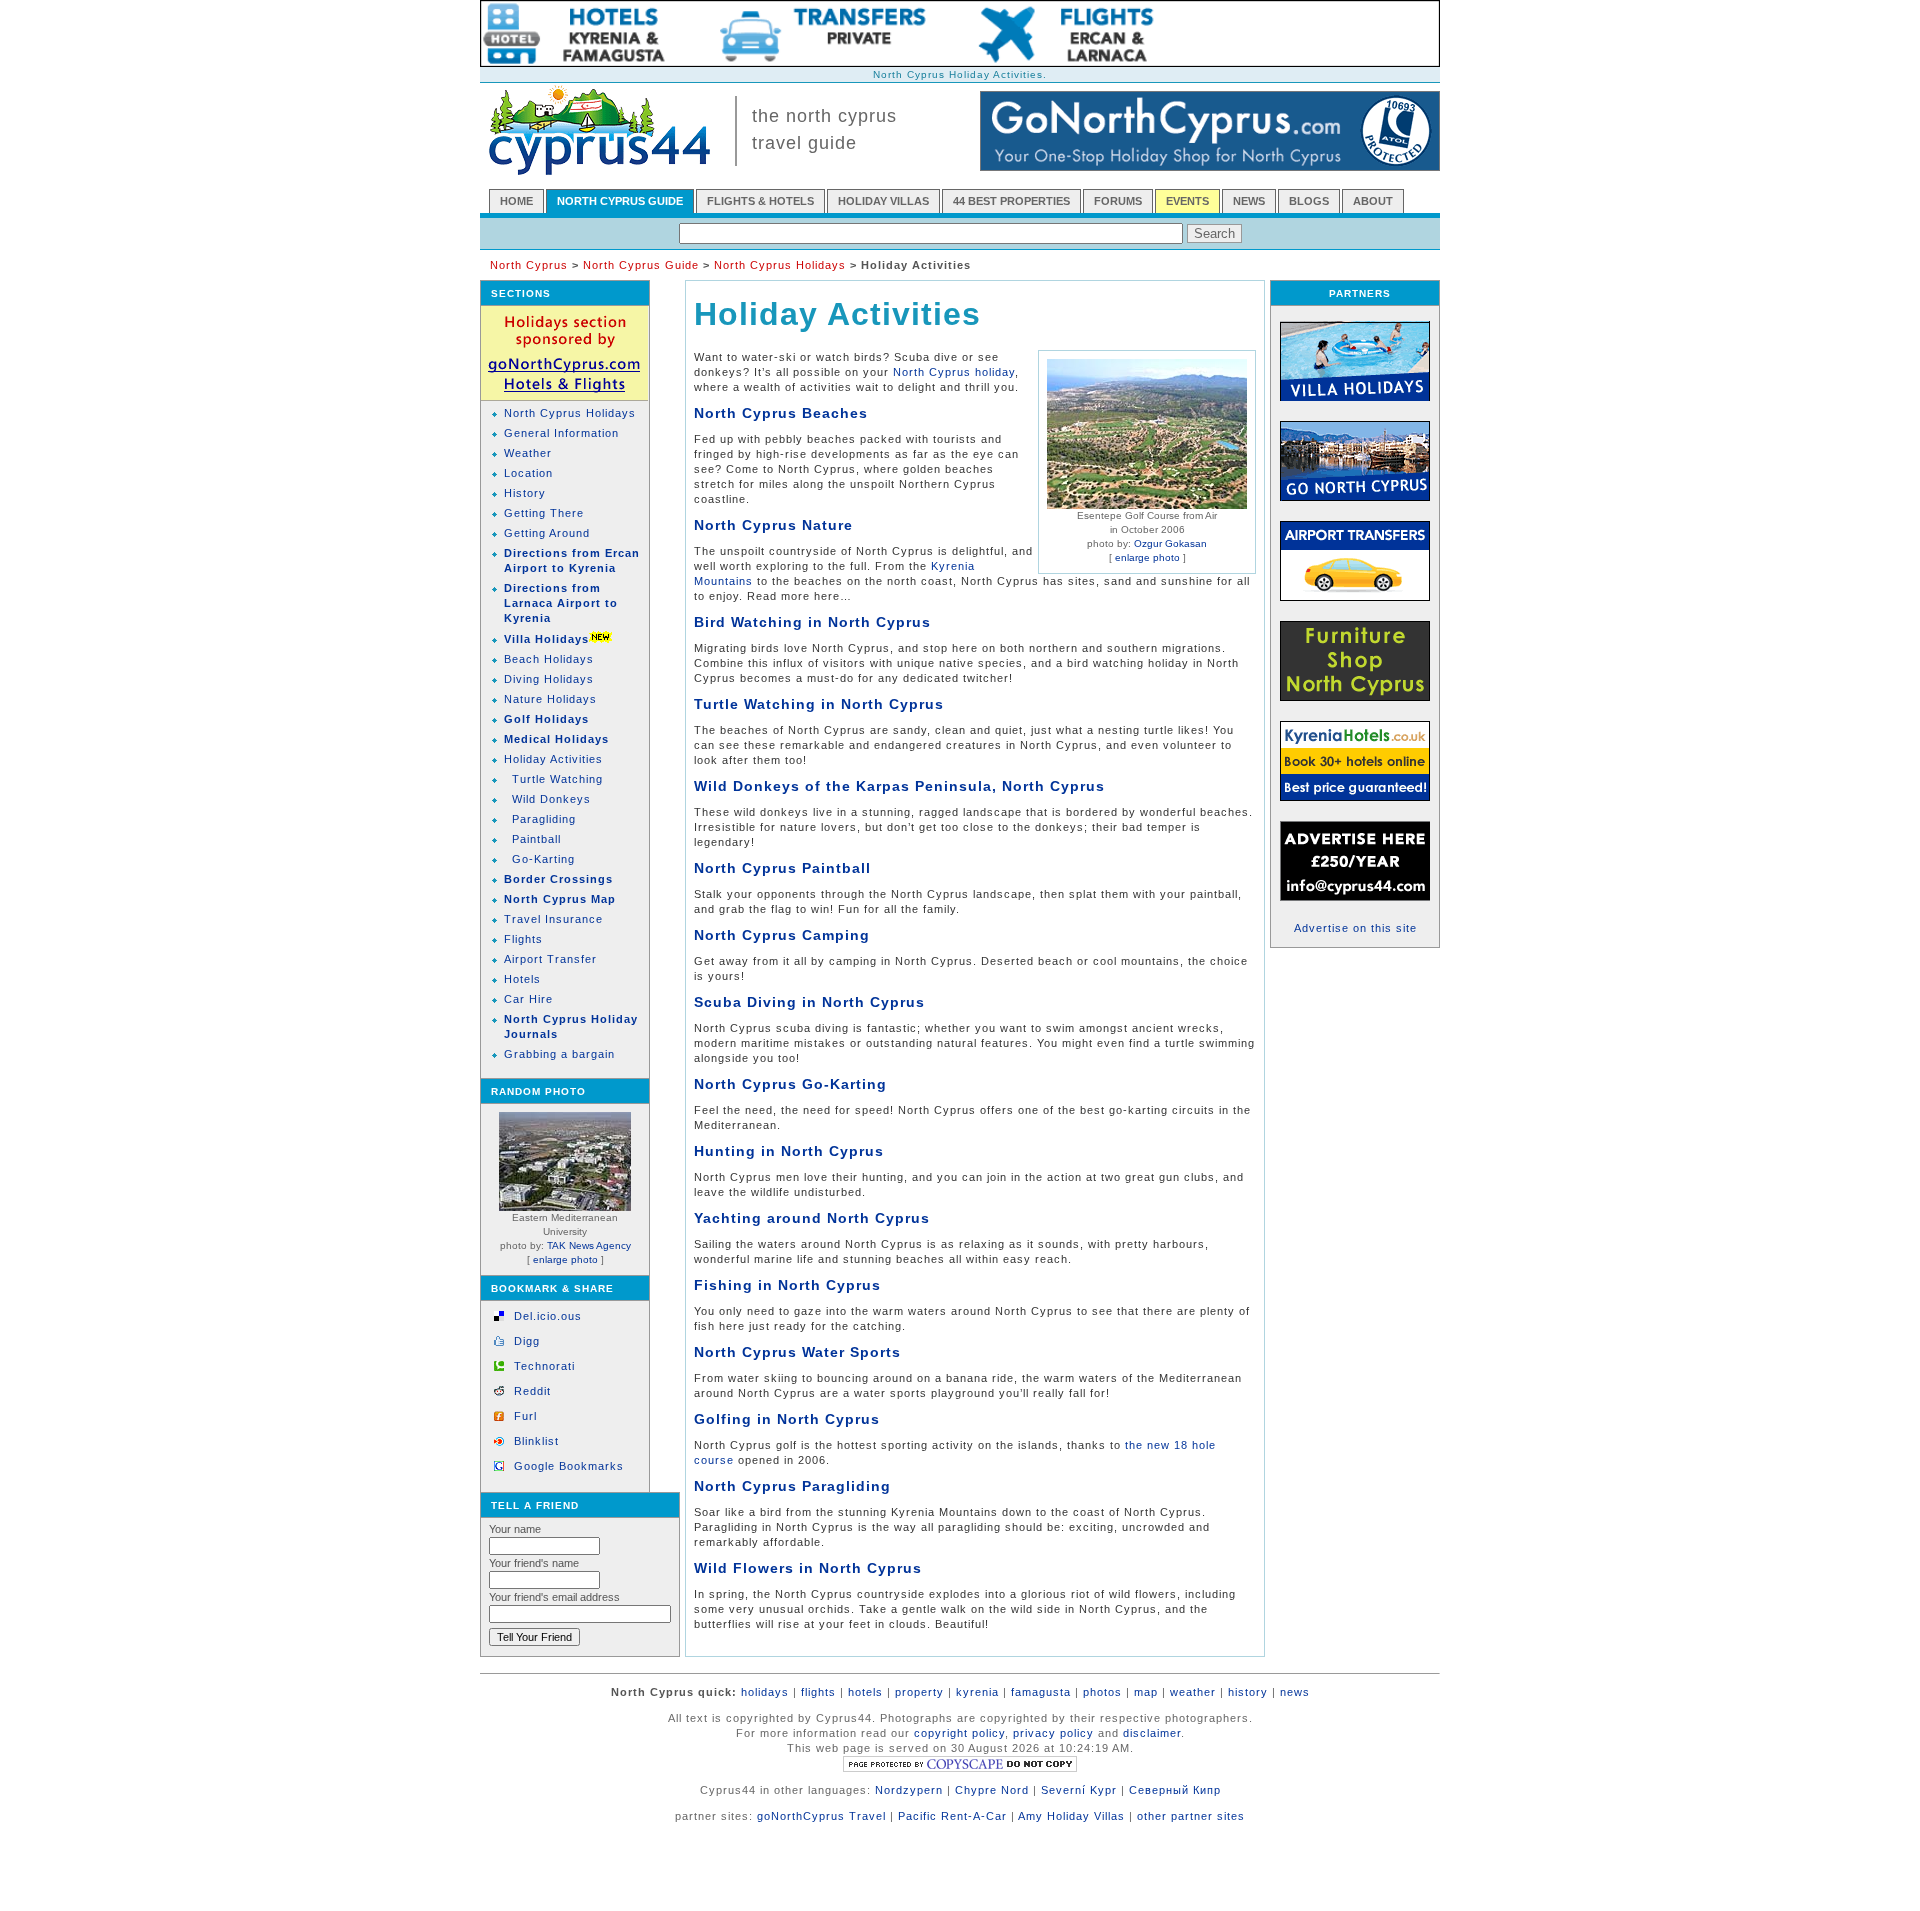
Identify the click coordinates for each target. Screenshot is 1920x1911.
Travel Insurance (553, 919)
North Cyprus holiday (954, 372)
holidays (765, 1692)
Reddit (532, 1391)
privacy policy (1053, 1733)
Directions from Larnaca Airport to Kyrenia (561, 603)
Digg (527, 1341)
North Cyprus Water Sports (797, 1352)
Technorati (544, 1366)
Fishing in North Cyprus (787, 1285)
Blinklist (536, 1441)
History (525, 493)
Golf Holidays (546, 719)
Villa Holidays (546, 639)
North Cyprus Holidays (780, 265)
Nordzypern (909, 1790)
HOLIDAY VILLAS (883, 201)
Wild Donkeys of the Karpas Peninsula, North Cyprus (899, 786)
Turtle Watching (557, 779)
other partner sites (1191, 1816)
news (1295, 1692)
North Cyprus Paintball (782, 868)
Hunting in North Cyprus (789, 1151)
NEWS (1249, 201)
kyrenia (977, 1692)
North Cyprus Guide (641, 265)
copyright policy (959, 1733)
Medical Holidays (556, 739)
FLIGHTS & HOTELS (760, 201)
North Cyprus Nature (773, 525)
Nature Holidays (550, 699)
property (919, 1692)
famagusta (1041, 1692)
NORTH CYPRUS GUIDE (620, 201)
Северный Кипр (1175, 1790)
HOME (516, 201)
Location (528, 473)
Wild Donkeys (551, 799)
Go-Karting (543, 859)
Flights (523, 939)
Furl (525, 1416)
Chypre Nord (992, 1790)
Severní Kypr (1079, 1790)
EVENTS (1187, 201)
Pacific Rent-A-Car (952, 1816)
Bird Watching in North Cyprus (812, 622)
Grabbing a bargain (559, 1054)
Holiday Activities (553, 759)
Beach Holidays (549, 659)
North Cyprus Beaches (781, 413)
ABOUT (1373, 201)
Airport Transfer (550, 959)
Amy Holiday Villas (1071, 1816)
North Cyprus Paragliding (792, 1486)
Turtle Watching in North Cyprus (819, 704)
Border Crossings (558, 879)
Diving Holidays (549, 679)
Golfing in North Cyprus (787, 1419)
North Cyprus (529, 265)
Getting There (544, 513)
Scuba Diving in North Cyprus (809, 1002)
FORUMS (1118, 201)
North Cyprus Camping (782, 935)
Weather (528, 453)
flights (818, 1692)
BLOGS (1309, 201)
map (1146, 1692)
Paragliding (544, 819)
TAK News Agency (589, 1245)
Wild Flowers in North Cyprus (808, 1568)
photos (1102, 1692)
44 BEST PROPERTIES (1011, 201)
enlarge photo (565, 1259)
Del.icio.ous (548, 1316)
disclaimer (1152, 1733)
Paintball (536, 839)
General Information (561, 433)
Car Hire (528, 999)
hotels (865, 1692)
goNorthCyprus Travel (821, 1816)
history (1248, 1692)
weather (1193, 1692)
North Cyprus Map (560, 899)
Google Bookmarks (569, 1466)
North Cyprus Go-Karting (790, 1084)
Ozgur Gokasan (1170, 543)
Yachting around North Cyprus (812, 1218)
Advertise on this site (1355, 928)
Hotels (522, 979)
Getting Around (547, 533)
